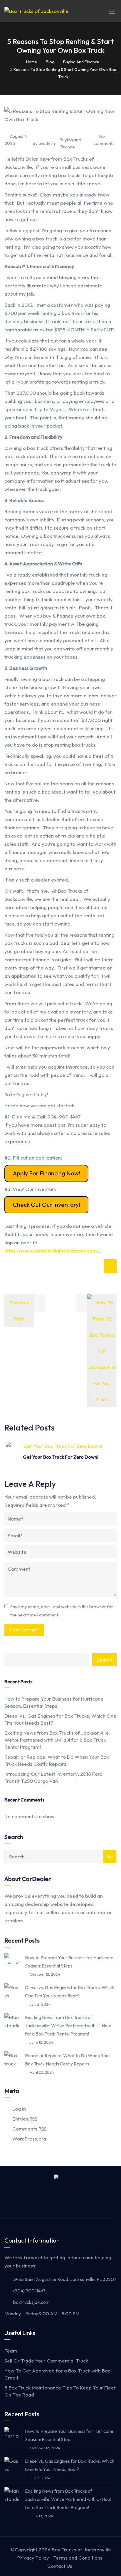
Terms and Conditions (78, 2558)
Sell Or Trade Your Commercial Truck (46, 2361)
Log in (19, 2109)
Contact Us (60, 2566)
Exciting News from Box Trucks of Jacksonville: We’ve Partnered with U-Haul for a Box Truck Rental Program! (57, 1740)
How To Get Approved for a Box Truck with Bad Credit (58, 2374)
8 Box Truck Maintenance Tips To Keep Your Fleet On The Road (60, 2391)
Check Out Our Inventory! (47, 1205)
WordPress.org (29, 2139)
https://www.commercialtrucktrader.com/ (52, 1251)
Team (11, 2351)
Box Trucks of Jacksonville (81, 2549)
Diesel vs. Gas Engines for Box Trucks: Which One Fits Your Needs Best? (60, 1719)
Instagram (57, 2201)
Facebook (43, 2201)
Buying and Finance (70, 143)
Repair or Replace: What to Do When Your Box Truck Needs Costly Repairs (57, 1760)
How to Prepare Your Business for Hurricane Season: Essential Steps (54, 1702)
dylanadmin (44, 143)
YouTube (71, 2201)
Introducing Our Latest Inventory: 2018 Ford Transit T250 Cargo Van (53, 1777)
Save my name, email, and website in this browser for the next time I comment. (62, 1611)
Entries (25, 2119)
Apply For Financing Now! (47, 1173)
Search (104, 1660)
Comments (29, 2129)
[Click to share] (110, 1266)
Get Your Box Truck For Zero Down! (61, 1457)
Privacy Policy (33, 2558)
